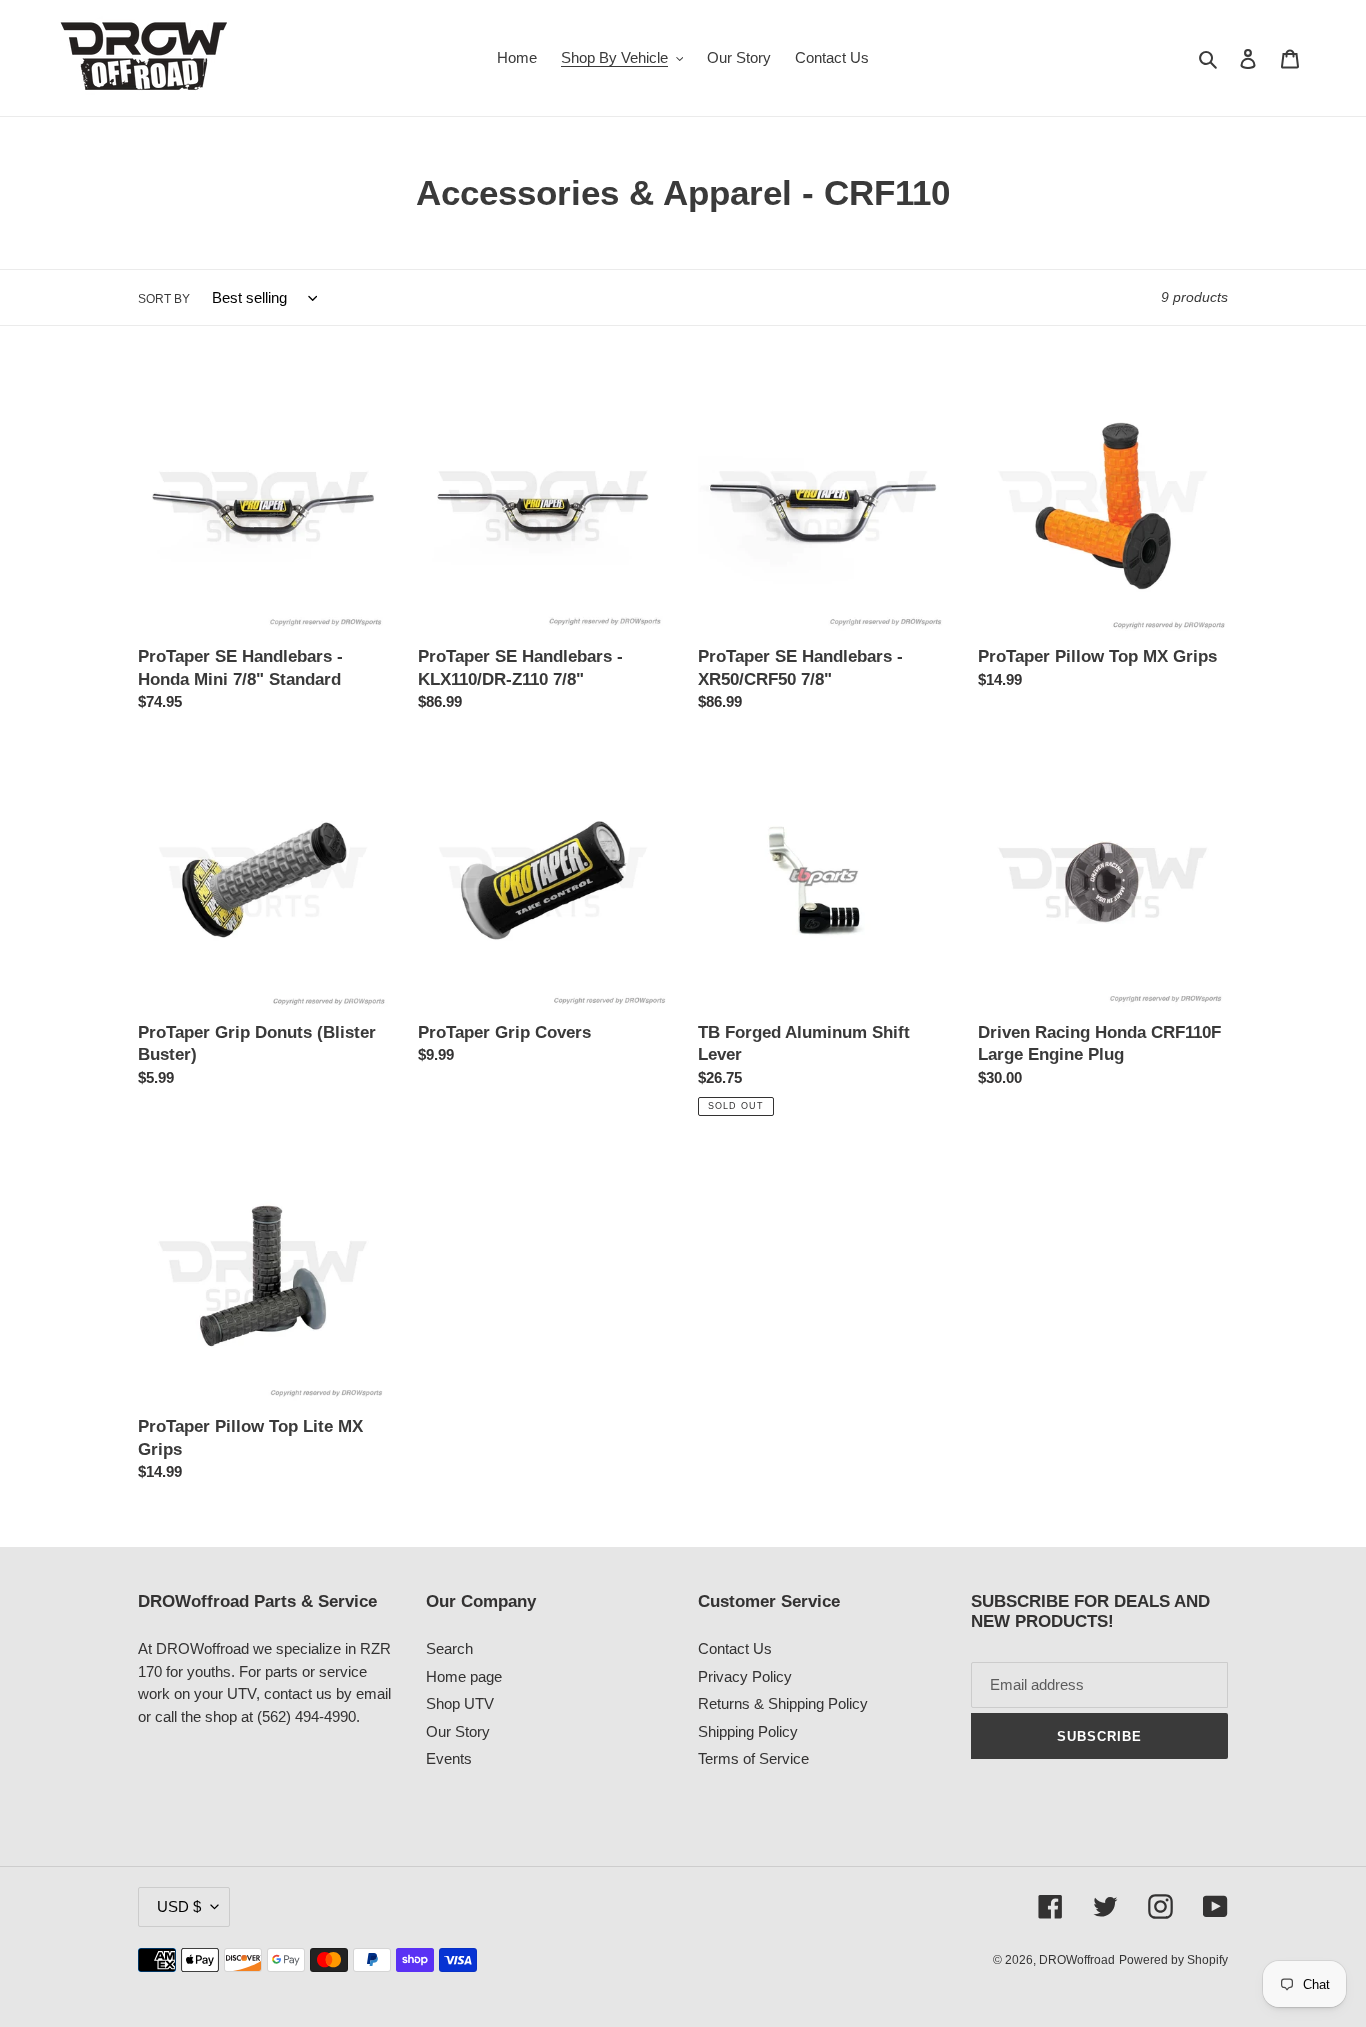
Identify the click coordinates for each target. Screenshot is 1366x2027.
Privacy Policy (745, 1676)
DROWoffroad (1077, 1960)
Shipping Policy (748, 1731)
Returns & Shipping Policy (783, 1703)
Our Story (458, 1731)
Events (449, 1758)
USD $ (179, 1906)
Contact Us (735, 1648)
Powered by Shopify (1173, 1960)
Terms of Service (753, 1758)
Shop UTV (460, 1703)
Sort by (164, 299)
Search (449, 1648)
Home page (464, 1676)
